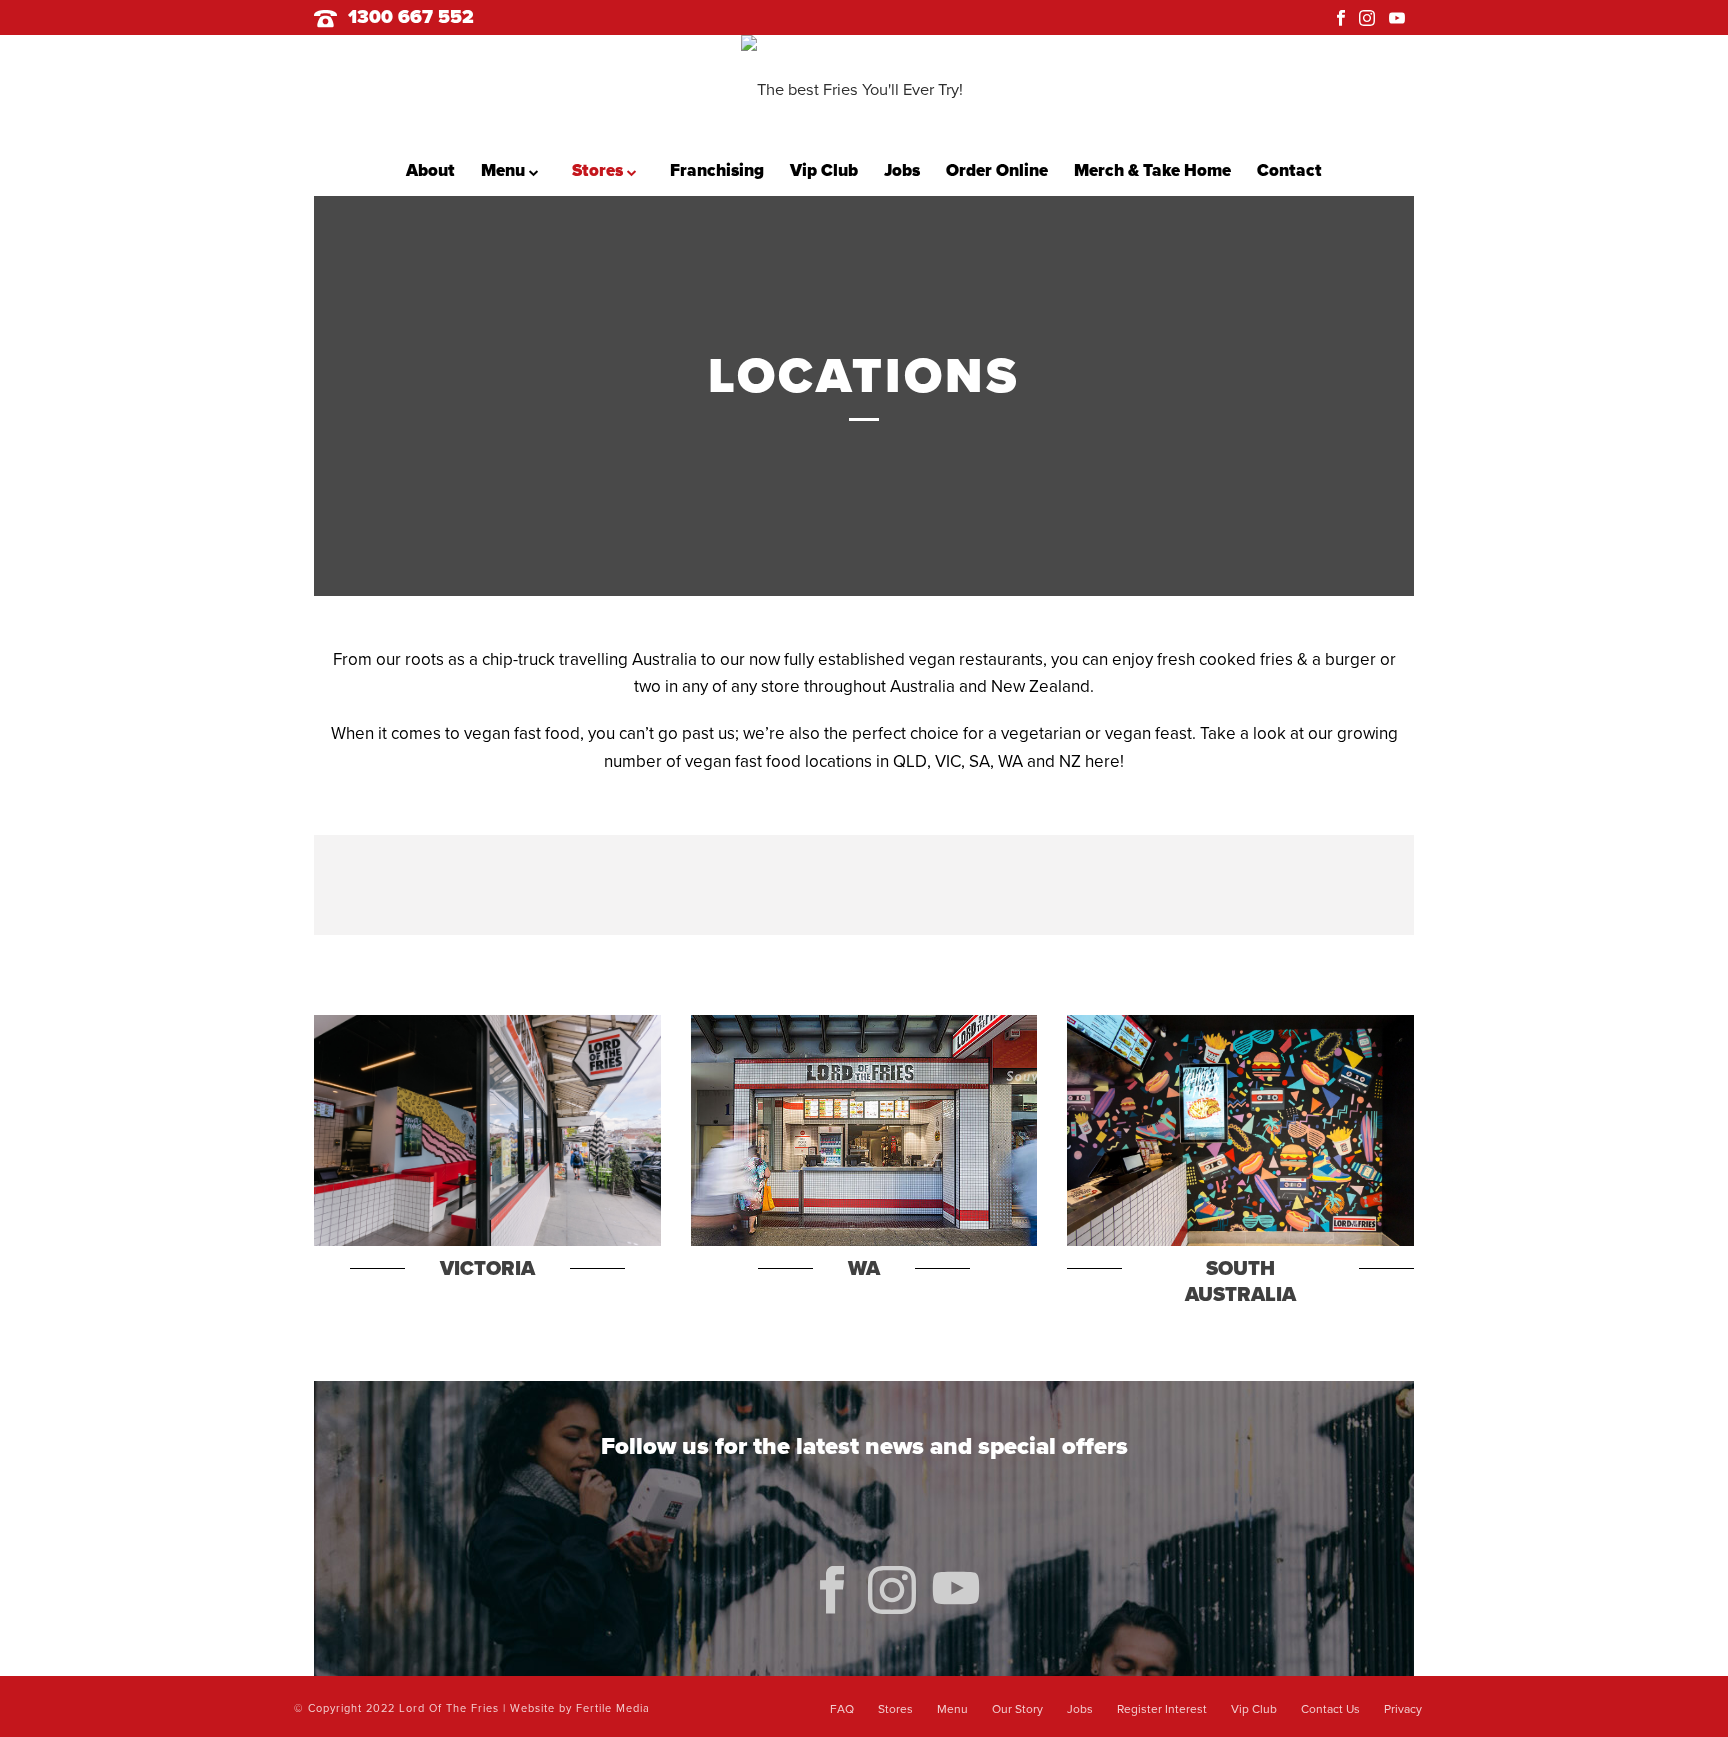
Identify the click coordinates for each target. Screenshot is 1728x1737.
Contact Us (1330, 1709)
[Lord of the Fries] (864, 90)
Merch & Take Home (1152, 170)
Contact (1289, 170)
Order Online (997, 170)
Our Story (1017, 1709)
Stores (599, 170)
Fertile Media (613, 1708)
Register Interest (1162, 1709)
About (430, 170)
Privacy (1403, 1709)
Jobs (902, 170)
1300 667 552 (411, 17)
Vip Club (824, 170)
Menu (505, 170)
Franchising (717, 170)
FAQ (842, 1709)
